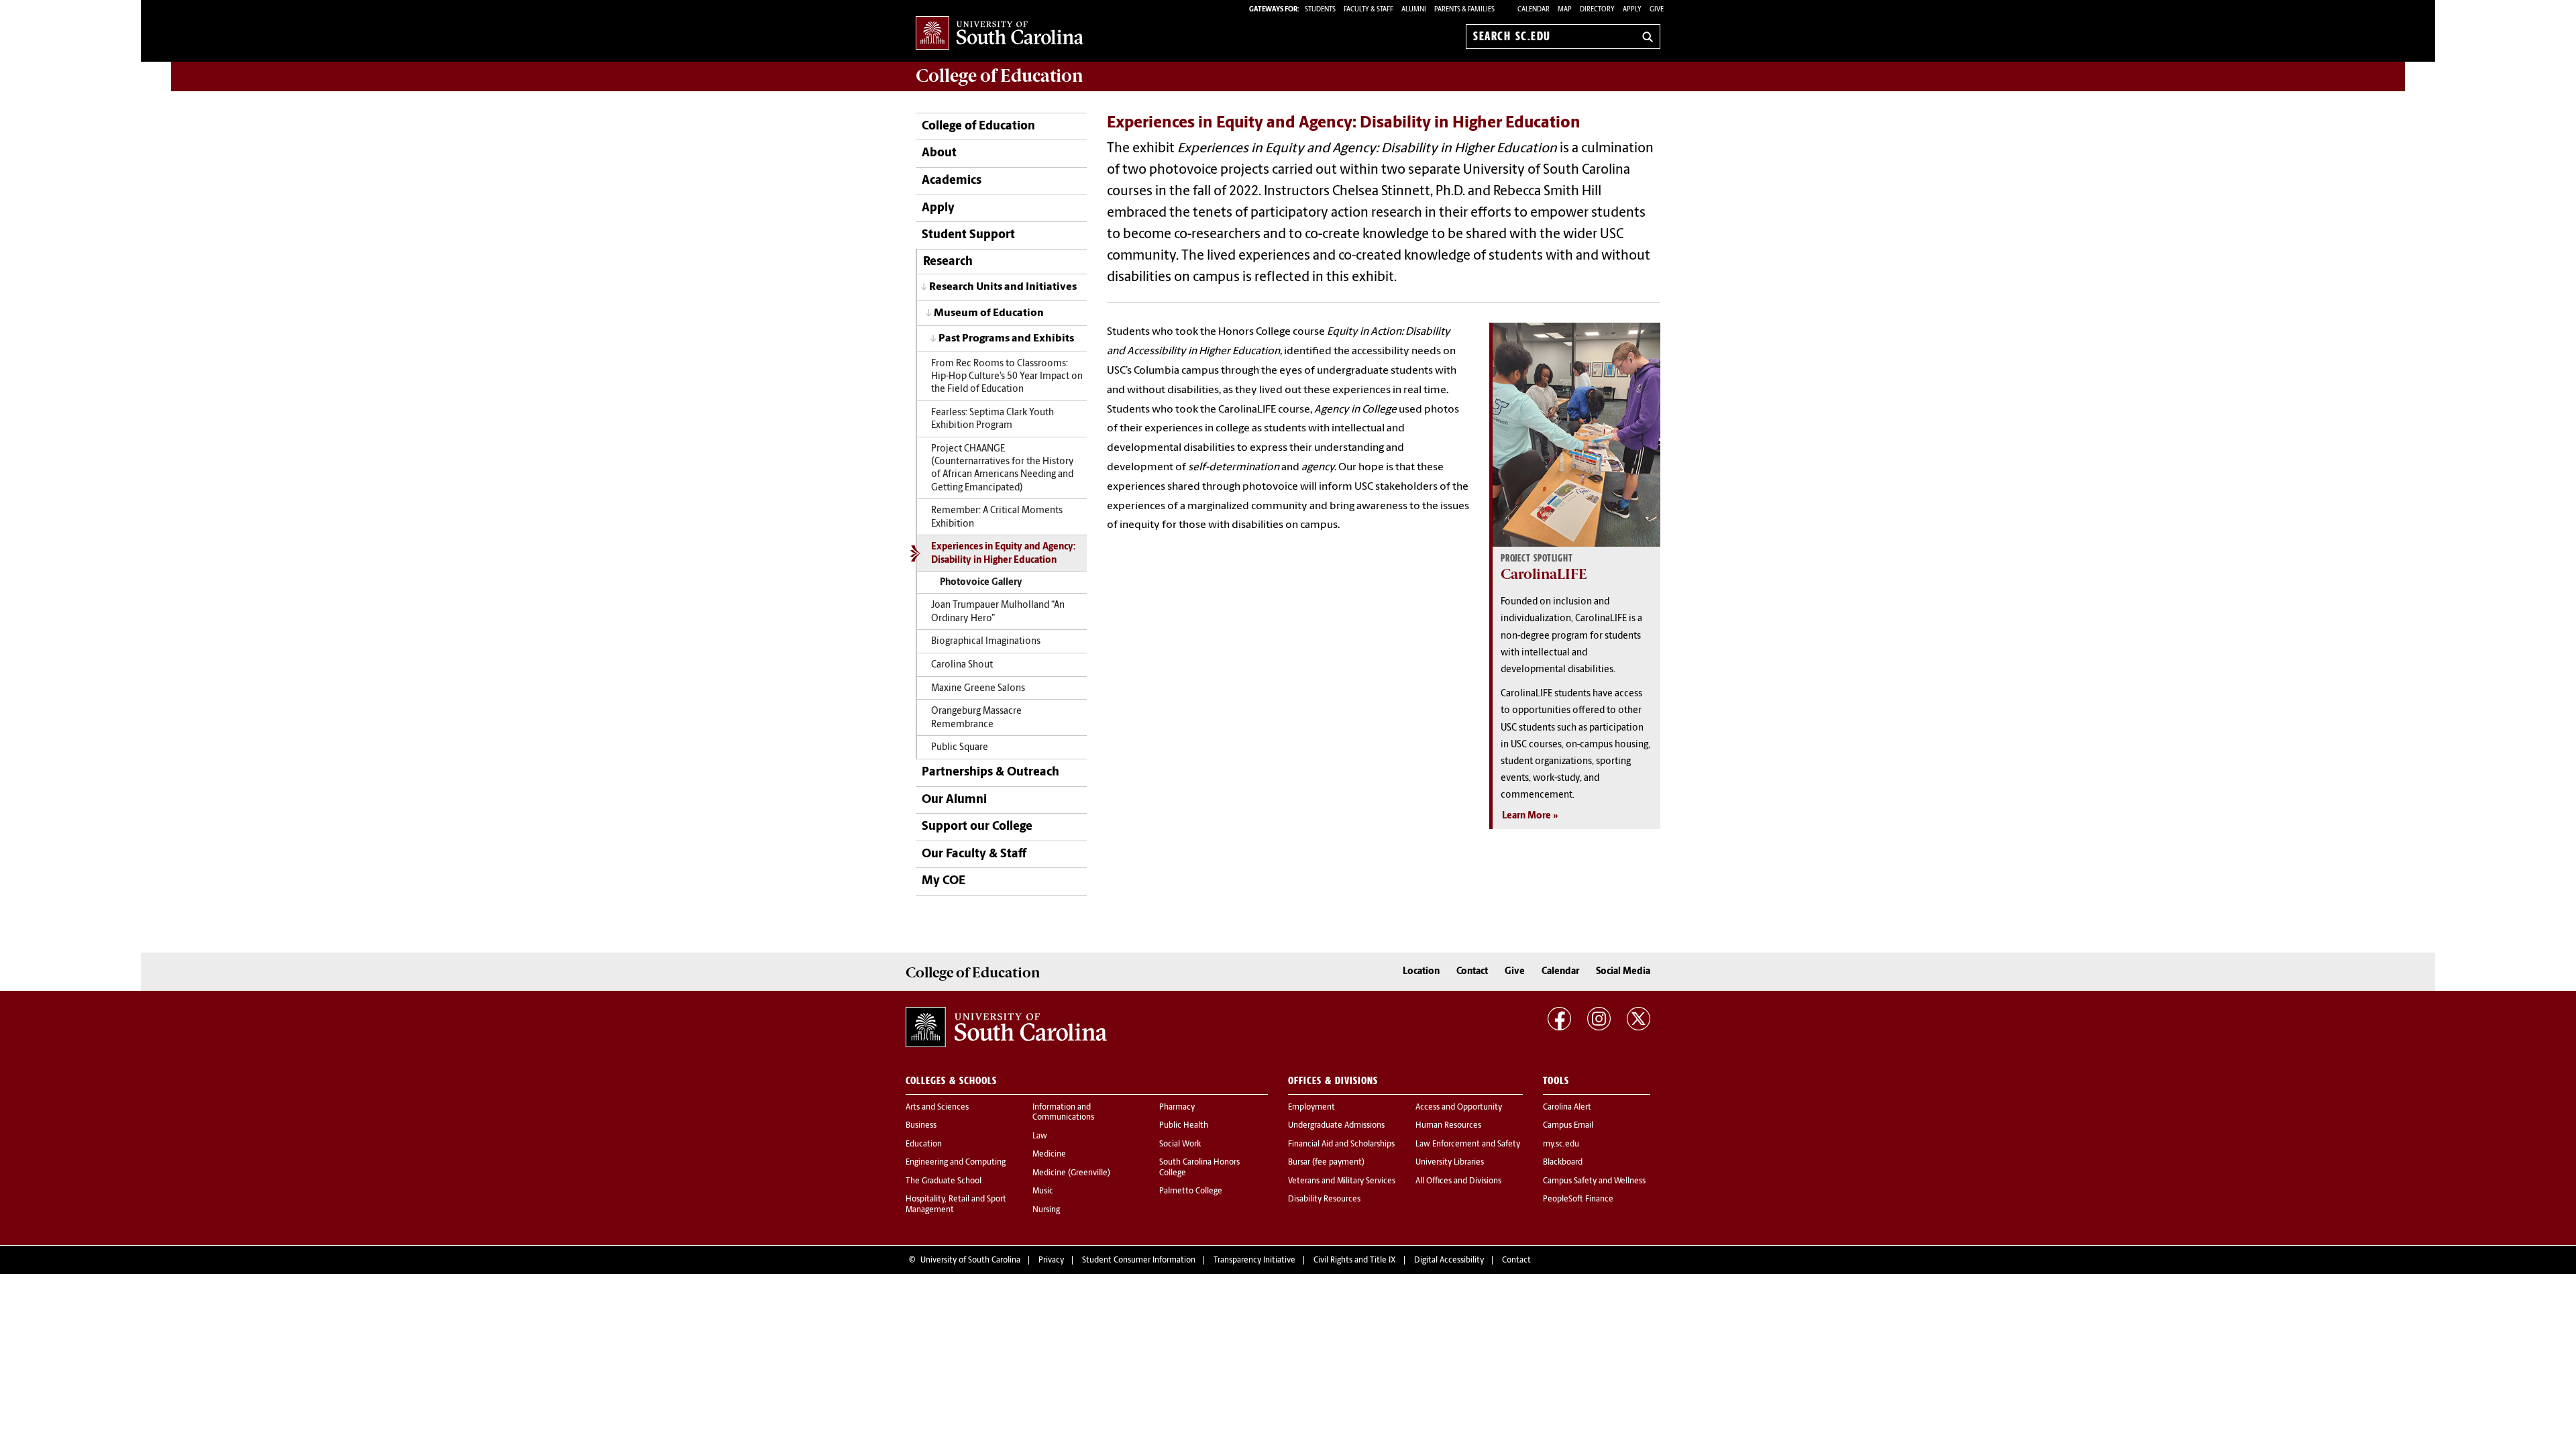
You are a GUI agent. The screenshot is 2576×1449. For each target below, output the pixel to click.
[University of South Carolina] (1006, 1027)
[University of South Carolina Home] (1000, 34)
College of (1000, 76)
